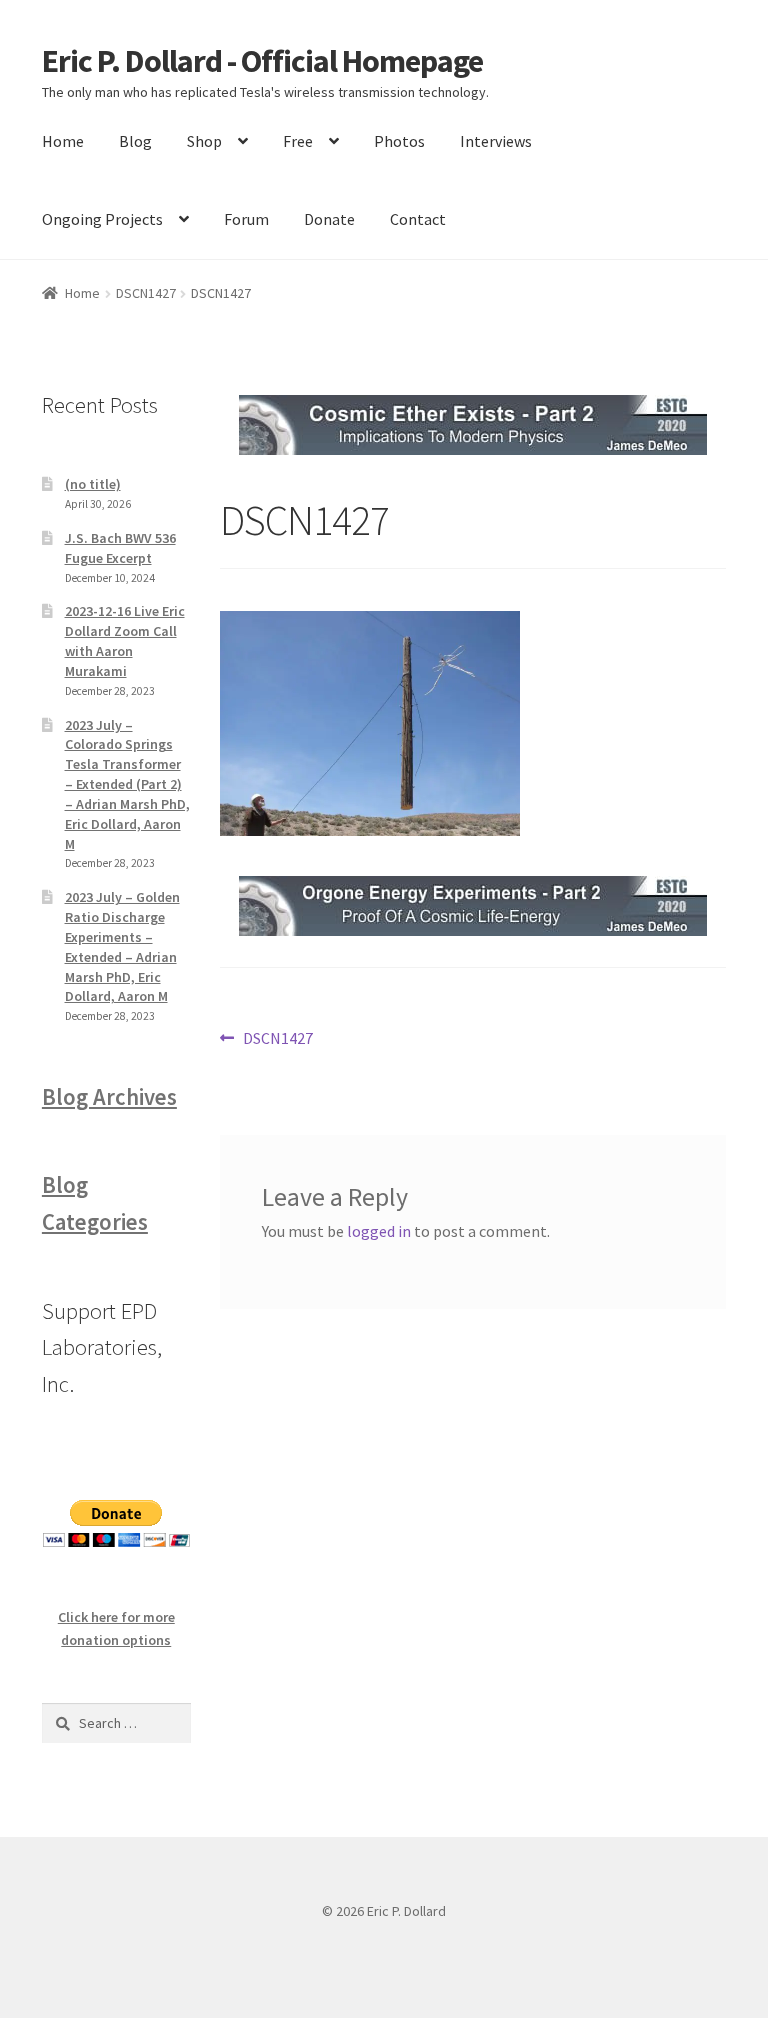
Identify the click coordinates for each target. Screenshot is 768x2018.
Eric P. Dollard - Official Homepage (262, 61)
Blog (135, 141)
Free (298, 141)
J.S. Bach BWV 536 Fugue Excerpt (120, 548)
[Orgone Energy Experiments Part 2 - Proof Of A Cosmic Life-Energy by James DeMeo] (473, 906)
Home (63, 141)
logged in (379, 1231)
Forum (246, 219)
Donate (329, 219)
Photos (399, 141)
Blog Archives (109, 1097)
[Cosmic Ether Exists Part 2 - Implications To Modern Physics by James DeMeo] (473, 425)
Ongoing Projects (102, 219)
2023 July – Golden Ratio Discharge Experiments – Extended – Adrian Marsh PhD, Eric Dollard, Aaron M (122, 946)
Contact (418, 219)
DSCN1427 (146, 293)
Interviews (496, 141)
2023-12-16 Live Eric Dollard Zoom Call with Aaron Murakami (125, 640)
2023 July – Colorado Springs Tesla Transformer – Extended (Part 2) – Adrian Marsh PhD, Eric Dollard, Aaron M (127, 784)
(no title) (93, 484)
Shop (204, 141)
